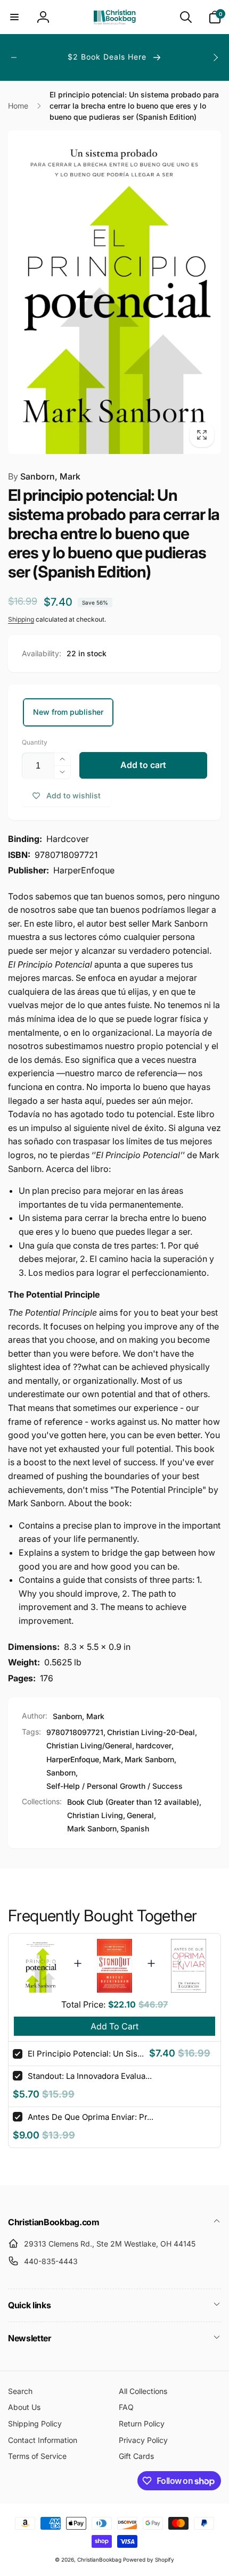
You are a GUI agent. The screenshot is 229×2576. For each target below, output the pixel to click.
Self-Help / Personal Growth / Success (114, 1786)
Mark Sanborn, (93, 1828)
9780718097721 (75, 1732)
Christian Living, (96, 1815)
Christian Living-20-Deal (151, 1732)
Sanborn (61, 1773)
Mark (112, 1759)
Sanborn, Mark (44, 476)
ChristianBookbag (99, 2560)
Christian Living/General (89, 1745)
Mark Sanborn (149, 1759)
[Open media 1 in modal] (114, 292)
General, (141, 1815)
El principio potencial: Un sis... (86, 2054)
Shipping (21, 619)
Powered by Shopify (149, 2560)
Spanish (135, 1828)
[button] (14, 17)
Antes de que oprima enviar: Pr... (91, 2117)
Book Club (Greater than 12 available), (134, 1802)
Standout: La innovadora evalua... (90, 2076)
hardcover (154, 1745)
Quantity (35, 742)
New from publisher (68, 712)
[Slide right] (215, 57)
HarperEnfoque (73, 1759)
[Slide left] (14, 57)
